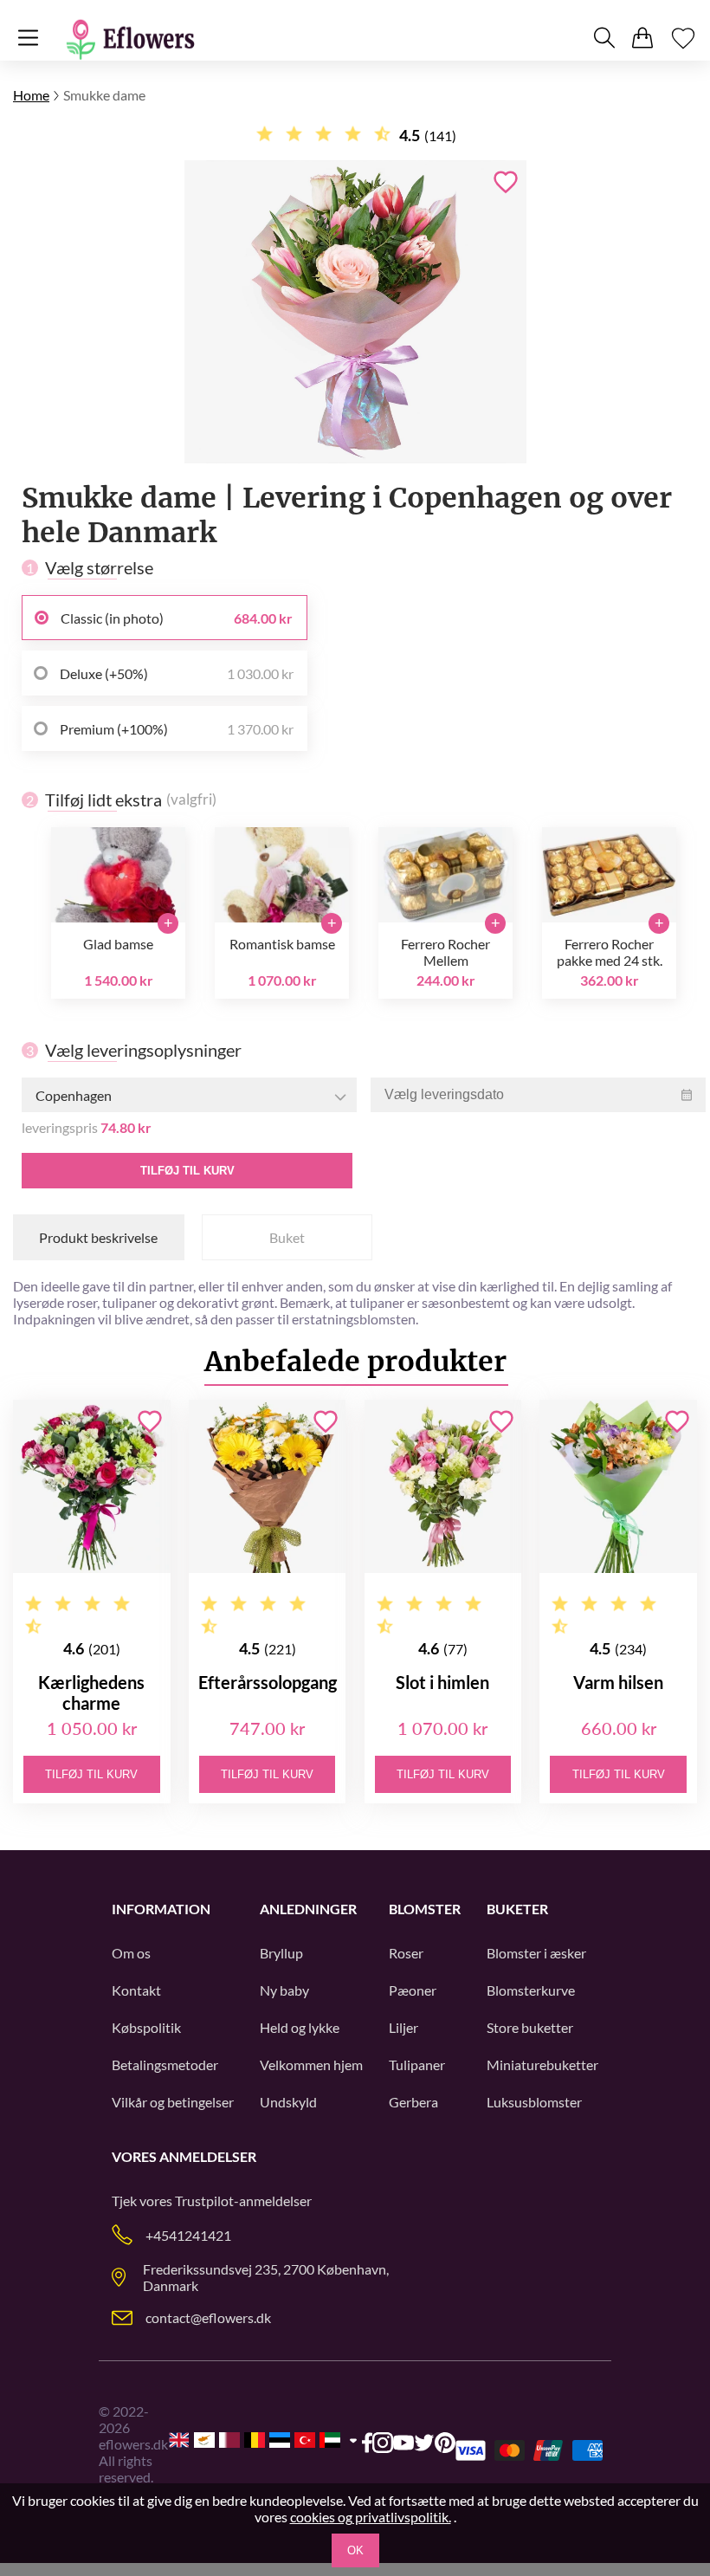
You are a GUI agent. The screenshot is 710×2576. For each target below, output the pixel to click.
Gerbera (413, 2102)
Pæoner (413, 1990)
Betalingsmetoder (165, 2065)
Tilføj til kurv (187, 1171)
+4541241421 (188, 2235)
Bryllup (281, 1953)
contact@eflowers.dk (208, 2317)
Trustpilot (204, 2201)
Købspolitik (146, 2027)
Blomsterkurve (531, 1990)
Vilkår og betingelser (173, 2102)
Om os (131, 1953)
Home (31, 95)
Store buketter (530, 2027)
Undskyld (288, 2102)
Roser (406, 1953)
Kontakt (136, 1990)
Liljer (403, 2027)
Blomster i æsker (536, 1953)
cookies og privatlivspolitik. (371, 2517)
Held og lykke (300, 2027)
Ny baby (284, 1990)
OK (355, 2550)
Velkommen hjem (311, 2065)
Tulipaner (417, 2065)
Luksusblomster (534, 2102)
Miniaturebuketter (542, 2065)
